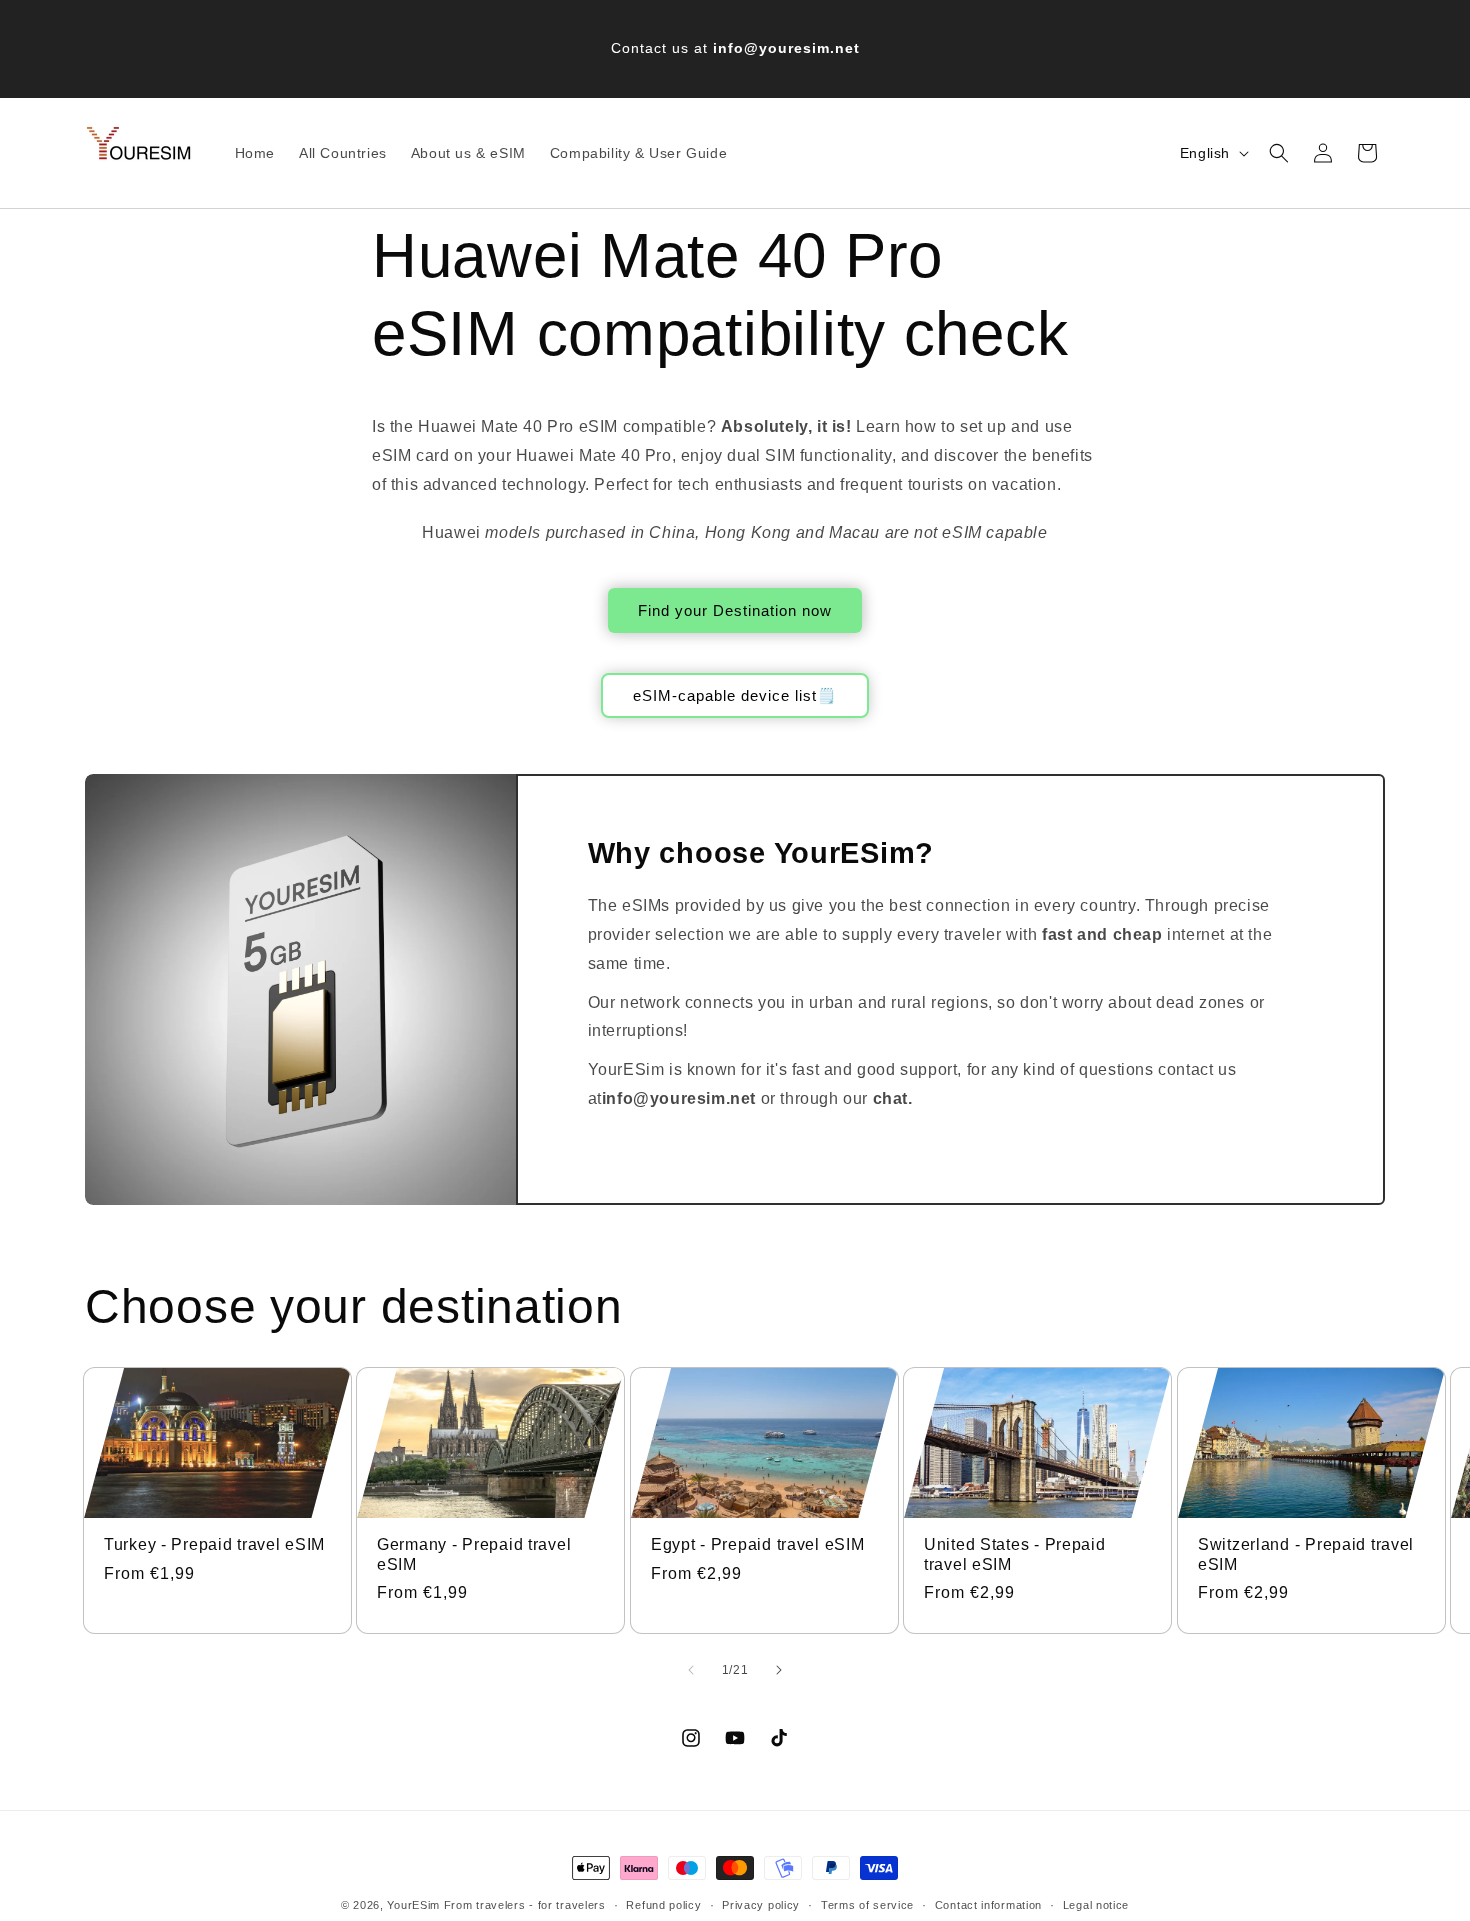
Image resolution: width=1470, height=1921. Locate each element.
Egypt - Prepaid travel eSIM (757, 1544)
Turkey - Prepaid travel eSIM (214, 1544)
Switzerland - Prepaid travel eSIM (1306, 1554)
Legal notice (1096, 1905)
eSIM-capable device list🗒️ (735, 695)
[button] (1279, 153)
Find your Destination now (735, 610)
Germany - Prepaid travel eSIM (474, 1554)
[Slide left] (691, 1670)
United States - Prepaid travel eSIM (1015, 1554)
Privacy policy (761, 1905)
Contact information (988, 1905)
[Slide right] (779, 1670)
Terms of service (867, 1905)
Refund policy (663, 1905)
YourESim (413, 1905)
